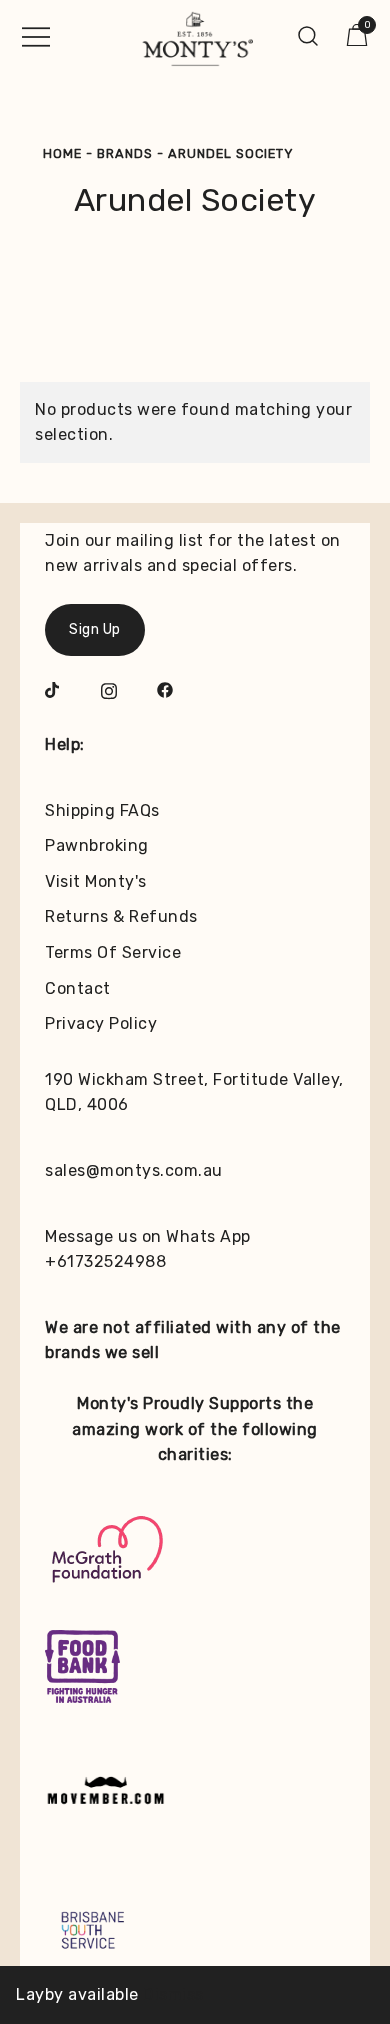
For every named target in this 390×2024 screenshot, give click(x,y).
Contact (78, 988)
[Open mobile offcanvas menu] (36, 36)
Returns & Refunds (121, 916)
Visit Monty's (96, 881)
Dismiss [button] (173, 1994)
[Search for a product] (308, 36)
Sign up (288, 1973)
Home (62, 153)
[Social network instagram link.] (109, 688)
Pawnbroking (97, 845)
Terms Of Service (113, 952)
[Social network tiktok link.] (53, 688)
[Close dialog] (368, 1841)
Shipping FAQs (102, 810)
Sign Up (95, 629)
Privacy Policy (101, 1023)
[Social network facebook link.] (165, 688)
